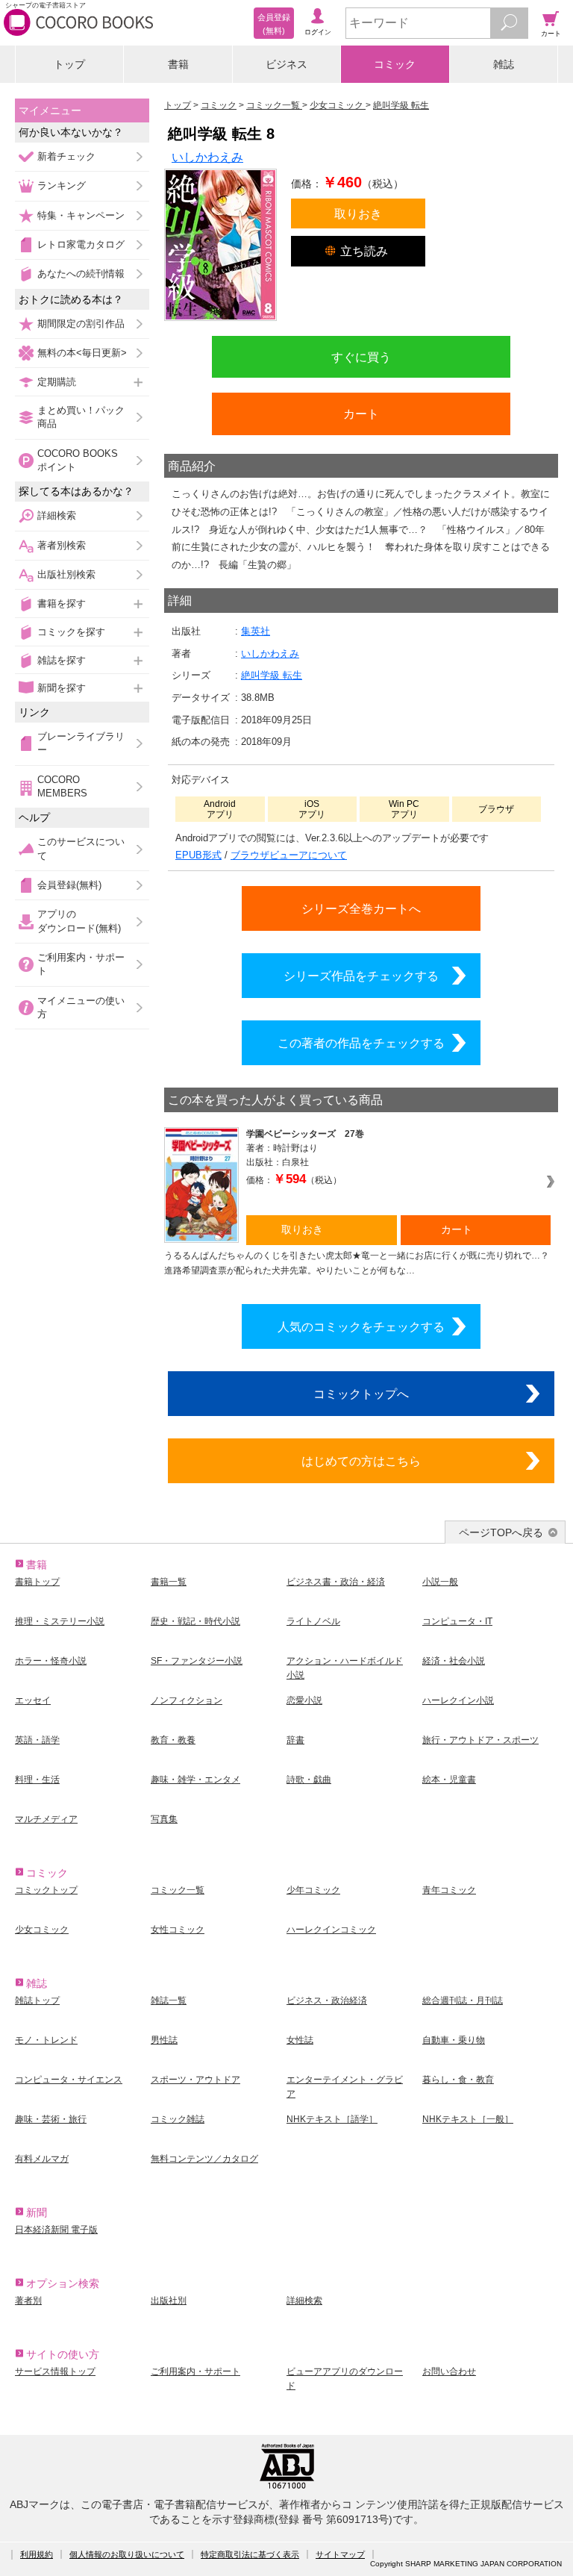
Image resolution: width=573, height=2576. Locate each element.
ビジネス (286, 64)
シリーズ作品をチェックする (361, 976)
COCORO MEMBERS (62, 786)
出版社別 (169, 2301)
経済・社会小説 (454, 1661)
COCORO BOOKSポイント (78, 460)
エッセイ (33, 1700)
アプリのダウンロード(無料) (79, 921)
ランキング (62, 185)
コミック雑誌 (178, 2119)
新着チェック (66, 156)
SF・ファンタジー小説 (197, 1661)
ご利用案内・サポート (81, 964)
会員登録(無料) (69, 885)
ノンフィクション (187, 1700)
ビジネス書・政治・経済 (336, 1582)
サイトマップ (340, 2554)
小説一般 (440, 1582)
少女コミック (42, 1930)
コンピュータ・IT (457, 1621)
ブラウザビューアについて (289, 855)
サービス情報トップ (55, 2371)
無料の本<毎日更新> (82, 353)
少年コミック (313, 1890)
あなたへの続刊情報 (81, 274)
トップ (69, 64)
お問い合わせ (449, 2371)
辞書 (295, 1740)
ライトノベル (313, 1621)
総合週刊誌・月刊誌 (463, 2000)
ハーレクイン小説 (458, 1700)
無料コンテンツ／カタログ (204, 2159)
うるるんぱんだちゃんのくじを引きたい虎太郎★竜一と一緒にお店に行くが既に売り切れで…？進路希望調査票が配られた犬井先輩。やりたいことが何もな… (357, 1263)
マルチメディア (46, 1819)
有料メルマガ (42, 2159)
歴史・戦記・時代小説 (195, 1621)
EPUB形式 (198, 855)
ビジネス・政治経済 (327, 2000)
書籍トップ (37, 1582)
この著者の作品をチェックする (361, 1043)
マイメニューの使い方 (81, 1007)
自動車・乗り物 (454, 2040)
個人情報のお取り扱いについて (127, 2554)
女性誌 (300, 2040)
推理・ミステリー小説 (60, 1621)
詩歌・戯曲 (309, 1780)
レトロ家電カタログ (81, 244)
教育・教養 (173, 1740)
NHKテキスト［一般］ (468, 2119)
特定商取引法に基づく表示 (250, 2554)
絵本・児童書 (449, 1780)
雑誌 (504, 64)
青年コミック (449, 1890)
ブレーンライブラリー (81, 743)
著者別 (28, 2301)
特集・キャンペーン (81, 215)
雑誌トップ (37, 2000)
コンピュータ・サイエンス (69, 2080)
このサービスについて (81, 848)
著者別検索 (62, 545)
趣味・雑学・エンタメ (195, 1780)
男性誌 (164, 2040)
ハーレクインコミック (331, 1930)
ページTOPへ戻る (501, 1532)
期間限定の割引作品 (81, 324)
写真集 (164, 1819)
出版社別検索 (66, 574)
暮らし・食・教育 (458, 2080)
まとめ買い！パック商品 (81, 417)
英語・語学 (37, 1740)
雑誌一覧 (169, 2000)
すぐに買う (361, 357)
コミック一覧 (178, 1890)
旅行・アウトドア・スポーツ (480, 1740)
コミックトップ (46, 1890)
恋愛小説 (304, 1700)
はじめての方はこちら (361, 1461)
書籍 (178, 64)
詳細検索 (57, 515)
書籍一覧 (169, 1582)
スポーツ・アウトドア (195, 2080)
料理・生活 (37, 1780)
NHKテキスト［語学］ (332, 2119)
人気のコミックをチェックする (361, 1326)
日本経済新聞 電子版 (56, 2230)
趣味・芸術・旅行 (51, 2119)
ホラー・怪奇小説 (51, 1661)
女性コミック (178, 1930)
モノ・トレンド (46, 2040)
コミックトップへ (361, 1394)
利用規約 (37, 2554)
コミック (395, 64)
